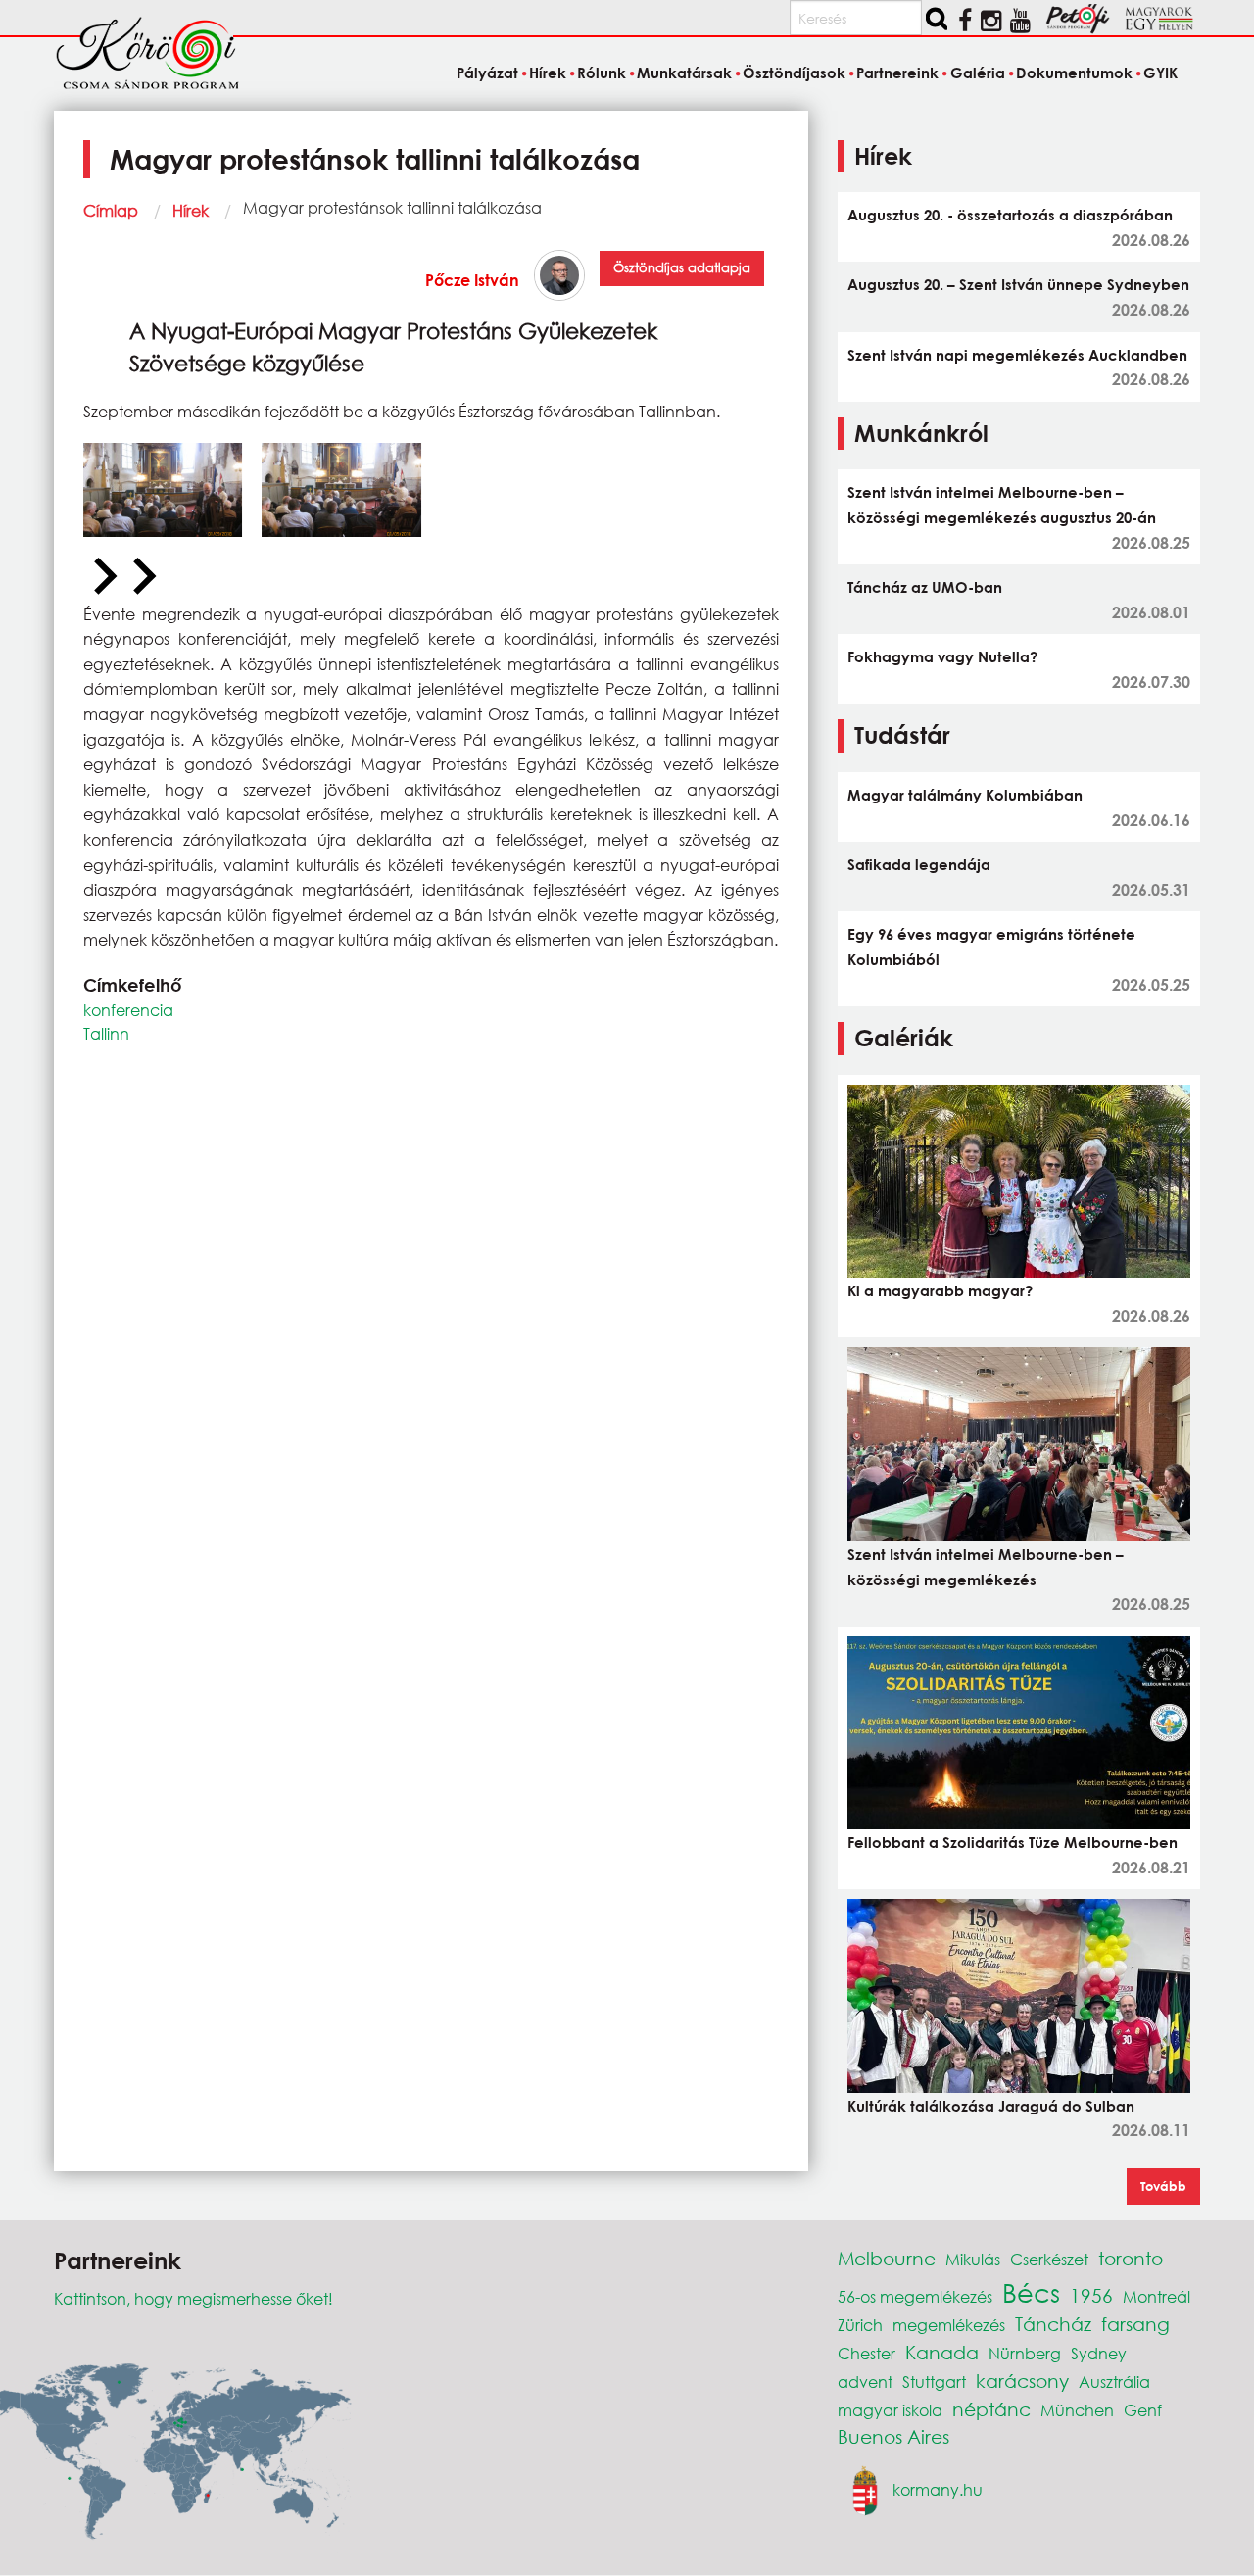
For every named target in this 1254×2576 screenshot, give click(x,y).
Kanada (942, 2352)
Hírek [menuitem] (548, 73)
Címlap (111, 210)
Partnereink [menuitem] (897, 73)
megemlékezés (949, 2325)
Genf (1143, 2410)
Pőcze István (472, 280)
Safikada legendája (919, 864)
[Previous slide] (103, 577)
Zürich (860, 2325)
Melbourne (887, 2258)
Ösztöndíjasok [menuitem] (794, 73)
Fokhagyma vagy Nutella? (942, 656)
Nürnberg (1025, 2353)
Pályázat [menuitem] (487, 73)
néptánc (991, 2409)
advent (865, 2382)
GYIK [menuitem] (1160, 73)
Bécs (1031, 2292)
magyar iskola (890, 2410)
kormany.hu (938, 2489)
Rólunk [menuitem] (602, 73)
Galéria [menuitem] (977, 73)
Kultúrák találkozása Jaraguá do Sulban (991, 2106)
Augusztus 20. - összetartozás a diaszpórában (1010, 215)
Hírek (191, 210)
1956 (1091, 2295)
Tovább (1163, 2186)
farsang (1135, 2324)
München (1077, 2410)
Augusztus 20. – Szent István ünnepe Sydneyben (1018, 284)
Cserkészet (1049, 2259)
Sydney (1099, 2353)
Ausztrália (1114, 2382)
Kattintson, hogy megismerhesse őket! (193, 2298)
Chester (867, 2353)
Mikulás (973, 2259)
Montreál (1157, 2296)
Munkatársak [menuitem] (684, 73)
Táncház (1053, 2324)
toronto (1131, 2258)
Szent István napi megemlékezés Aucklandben (1017, 355)
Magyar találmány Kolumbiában (965, 795)
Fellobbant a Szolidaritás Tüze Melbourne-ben (1013, 1842)
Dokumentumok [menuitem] (1074, 73)
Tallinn (106, 1033)
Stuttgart (934, 2382)
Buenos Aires (893, 2436)
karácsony (1022, 2381)
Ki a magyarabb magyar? (940, 1290)
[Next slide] (142, 577)
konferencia (128, 1010)
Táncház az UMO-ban (925, 587)
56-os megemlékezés (915, 2296)
